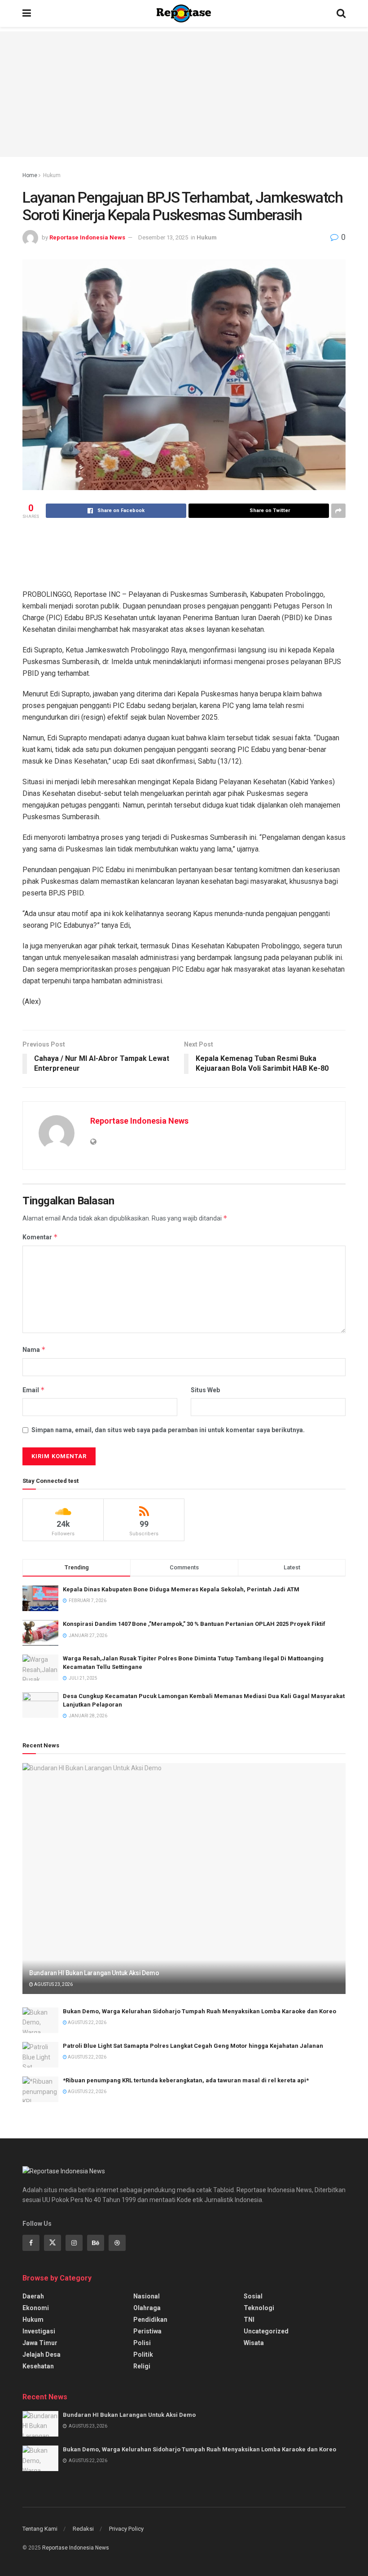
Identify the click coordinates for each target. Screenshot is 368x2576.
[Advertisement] (184, 94)
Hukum (52, 175)
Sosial (253, 2296)
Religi (142, 2366)
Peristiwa (147, 2331)
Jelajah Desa (42, 2354)
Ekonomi (36, 2308)
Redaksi (83, 2529)
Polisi (142, 2343)
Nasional (147, 2296)
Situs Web (205, 1390)
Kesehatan (38, 2366)
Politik (143, 2354)
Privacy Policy (126, 2529)
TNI (249, 2320)
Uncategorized (266, 2331)
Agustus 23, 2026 (53, 1984)
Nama (34, 1349)
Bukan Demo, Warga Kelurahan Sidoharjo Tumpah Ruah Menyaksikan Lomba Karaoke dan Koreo (199, 2011)
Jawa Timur (40, 2343)
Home (30, 175)
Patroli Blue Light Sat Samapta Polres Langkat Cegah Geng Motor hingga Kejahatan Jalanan (193, 2046)
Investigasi (39, 2331)
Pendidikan (150, 2320)
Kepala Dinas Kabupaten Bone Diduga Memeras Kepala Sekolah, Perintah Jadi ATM (181, 1589)
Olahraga (147, 2308)
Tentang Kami (40, 2529)
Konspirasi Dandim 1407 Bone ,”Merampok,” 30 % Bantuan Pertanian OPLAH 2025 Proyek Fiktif (194, 1624)
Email (34, 1390)
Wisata (254, 2343)
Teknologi (259, 2308)
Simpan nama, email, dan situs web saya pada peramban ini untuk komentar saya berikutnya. (168, 1430)
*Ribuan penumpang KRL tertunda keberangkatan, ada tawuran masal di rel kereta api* (186, 2080)
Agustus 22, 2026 (87, 2022)
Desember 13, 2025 (163, 237)
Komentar (40, 1237)
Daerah (33, 2296)
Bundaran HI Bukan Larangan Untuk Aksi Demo (94, 1973)
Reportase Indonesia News (87, 237)
